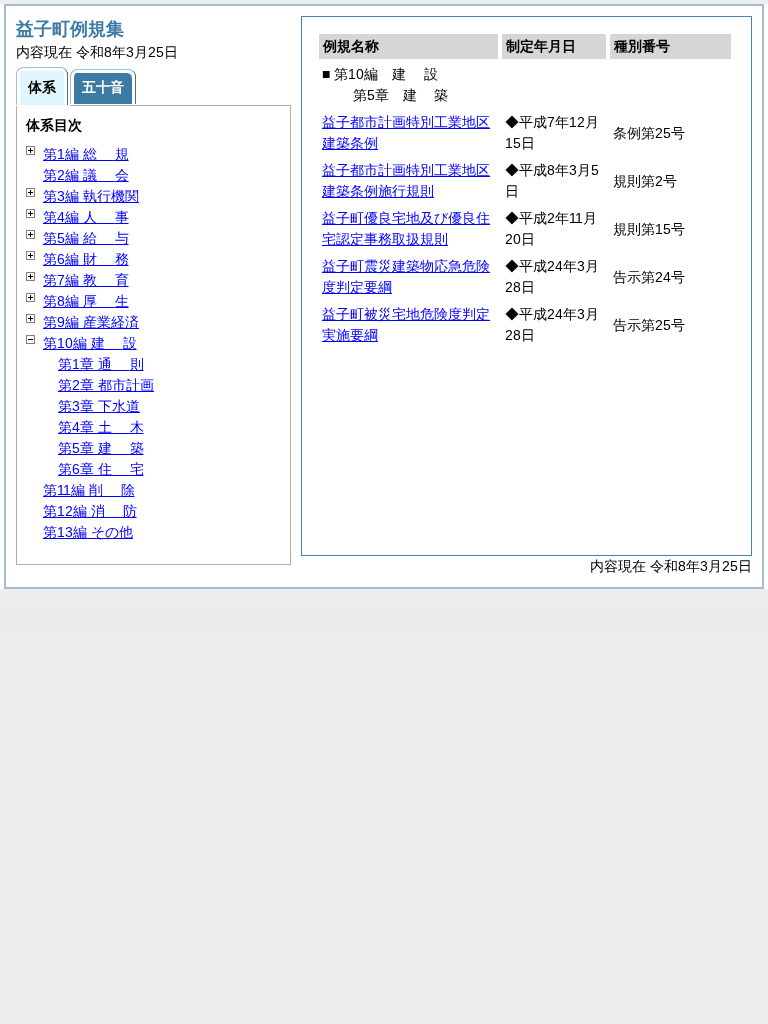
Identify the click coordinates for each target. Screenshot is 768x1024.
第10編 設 (90, 343)
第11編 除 (89, 490)
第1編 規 (86, 154)
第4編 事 (86, 217)
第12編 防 (90, 511)
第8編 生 (86, 301)
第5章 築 (101, 448)
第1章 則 (101, 364)
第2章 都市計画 (106, 385)
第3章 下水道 (99, 406)
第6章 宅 (101, 469)
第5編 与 (86, 238)
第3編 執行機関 (91, 196)
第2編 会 (86, 175)
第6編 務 (86, 259)
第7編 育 (86, 280)
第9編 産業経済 (91, 322)
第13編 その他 (88, 532)
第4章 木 (101, 427)
